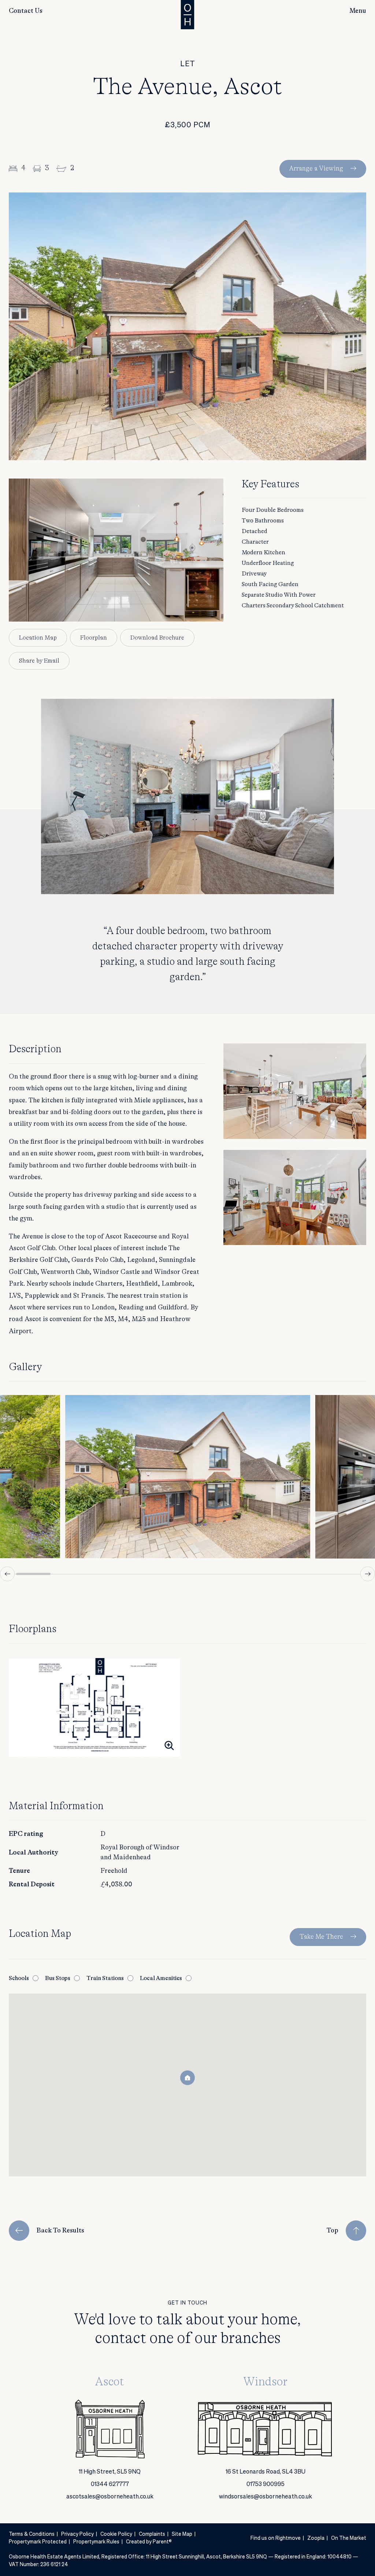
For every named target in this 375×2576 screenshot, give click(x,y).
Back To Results (60, 2231)
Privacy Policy (77, 2534)
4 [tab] (136, 1574)
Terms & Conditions (32, 2534)
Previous (7, 1574)
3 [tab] (102, 1574)
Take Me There (321, 1937)
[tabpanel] (188, 1477)
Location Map (38, 638)
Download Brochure (157, 638)
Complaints (152, 2534)
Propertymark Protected (38, 2542)
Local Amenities (161, 1978)
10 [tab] (342, 1574)
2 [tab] (68, 1574)
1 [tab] (33, 1574)
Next (368, 1574)
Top (333, 2231)
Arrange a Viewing (316, 169)
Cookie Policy (116, 2534)
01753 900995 (266, 2485)
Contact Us (26, 11)
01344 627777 (110, 2485)
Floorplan (94, 638)
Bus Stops (58, 1978)
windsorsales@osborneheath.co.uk (266, 2497)
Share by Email (39, 661)
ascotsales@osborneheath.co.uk (110, 2497)
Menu (358, 11)
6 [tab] (205, 1574)
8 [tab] (273, 1574)
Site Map (182, 2534)
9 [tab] (308, 1574)
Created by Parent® (149, 2542)
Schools (19, 1978)
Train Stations (105, 1978)
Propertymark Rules (96, 2542)
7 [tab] (239, 1574)
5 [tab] (170, 1574)
